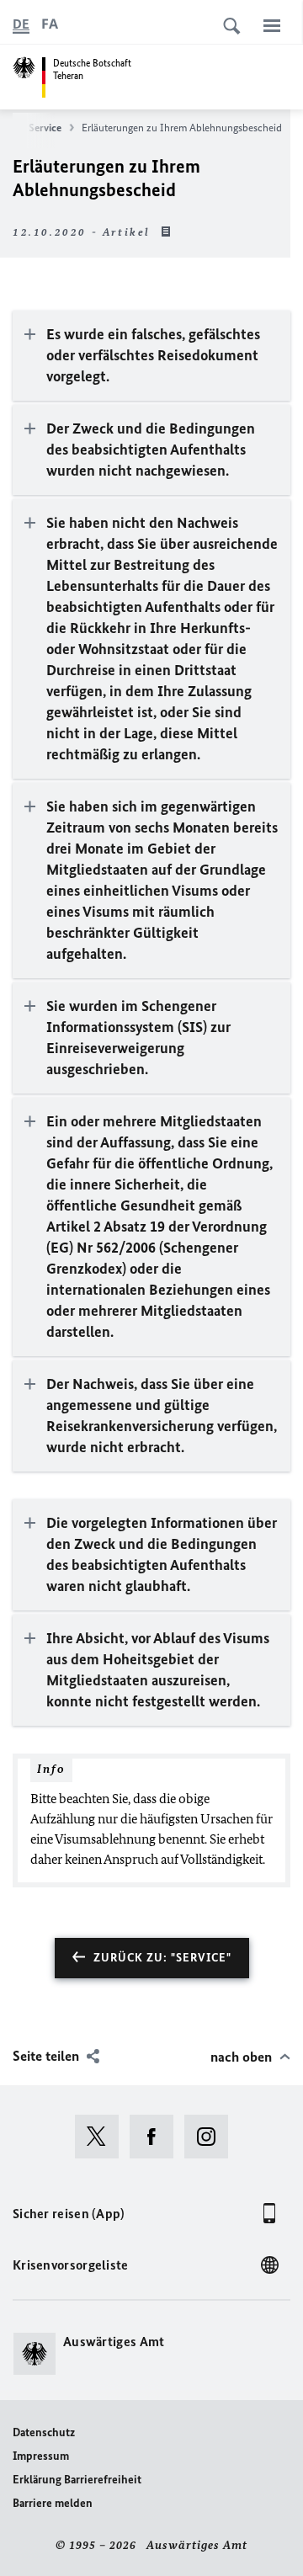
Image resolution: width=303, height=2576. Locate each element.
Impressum (41, 2456)
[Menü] (272, 25)
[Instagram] (212, 2137)
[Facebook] (157, 2137)
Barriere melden (53, 2503)
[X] (102, 2137)
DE (21, 24)
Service (45, 128)
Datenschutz (44, 2432)
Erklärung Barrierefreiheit (77, 2480)
